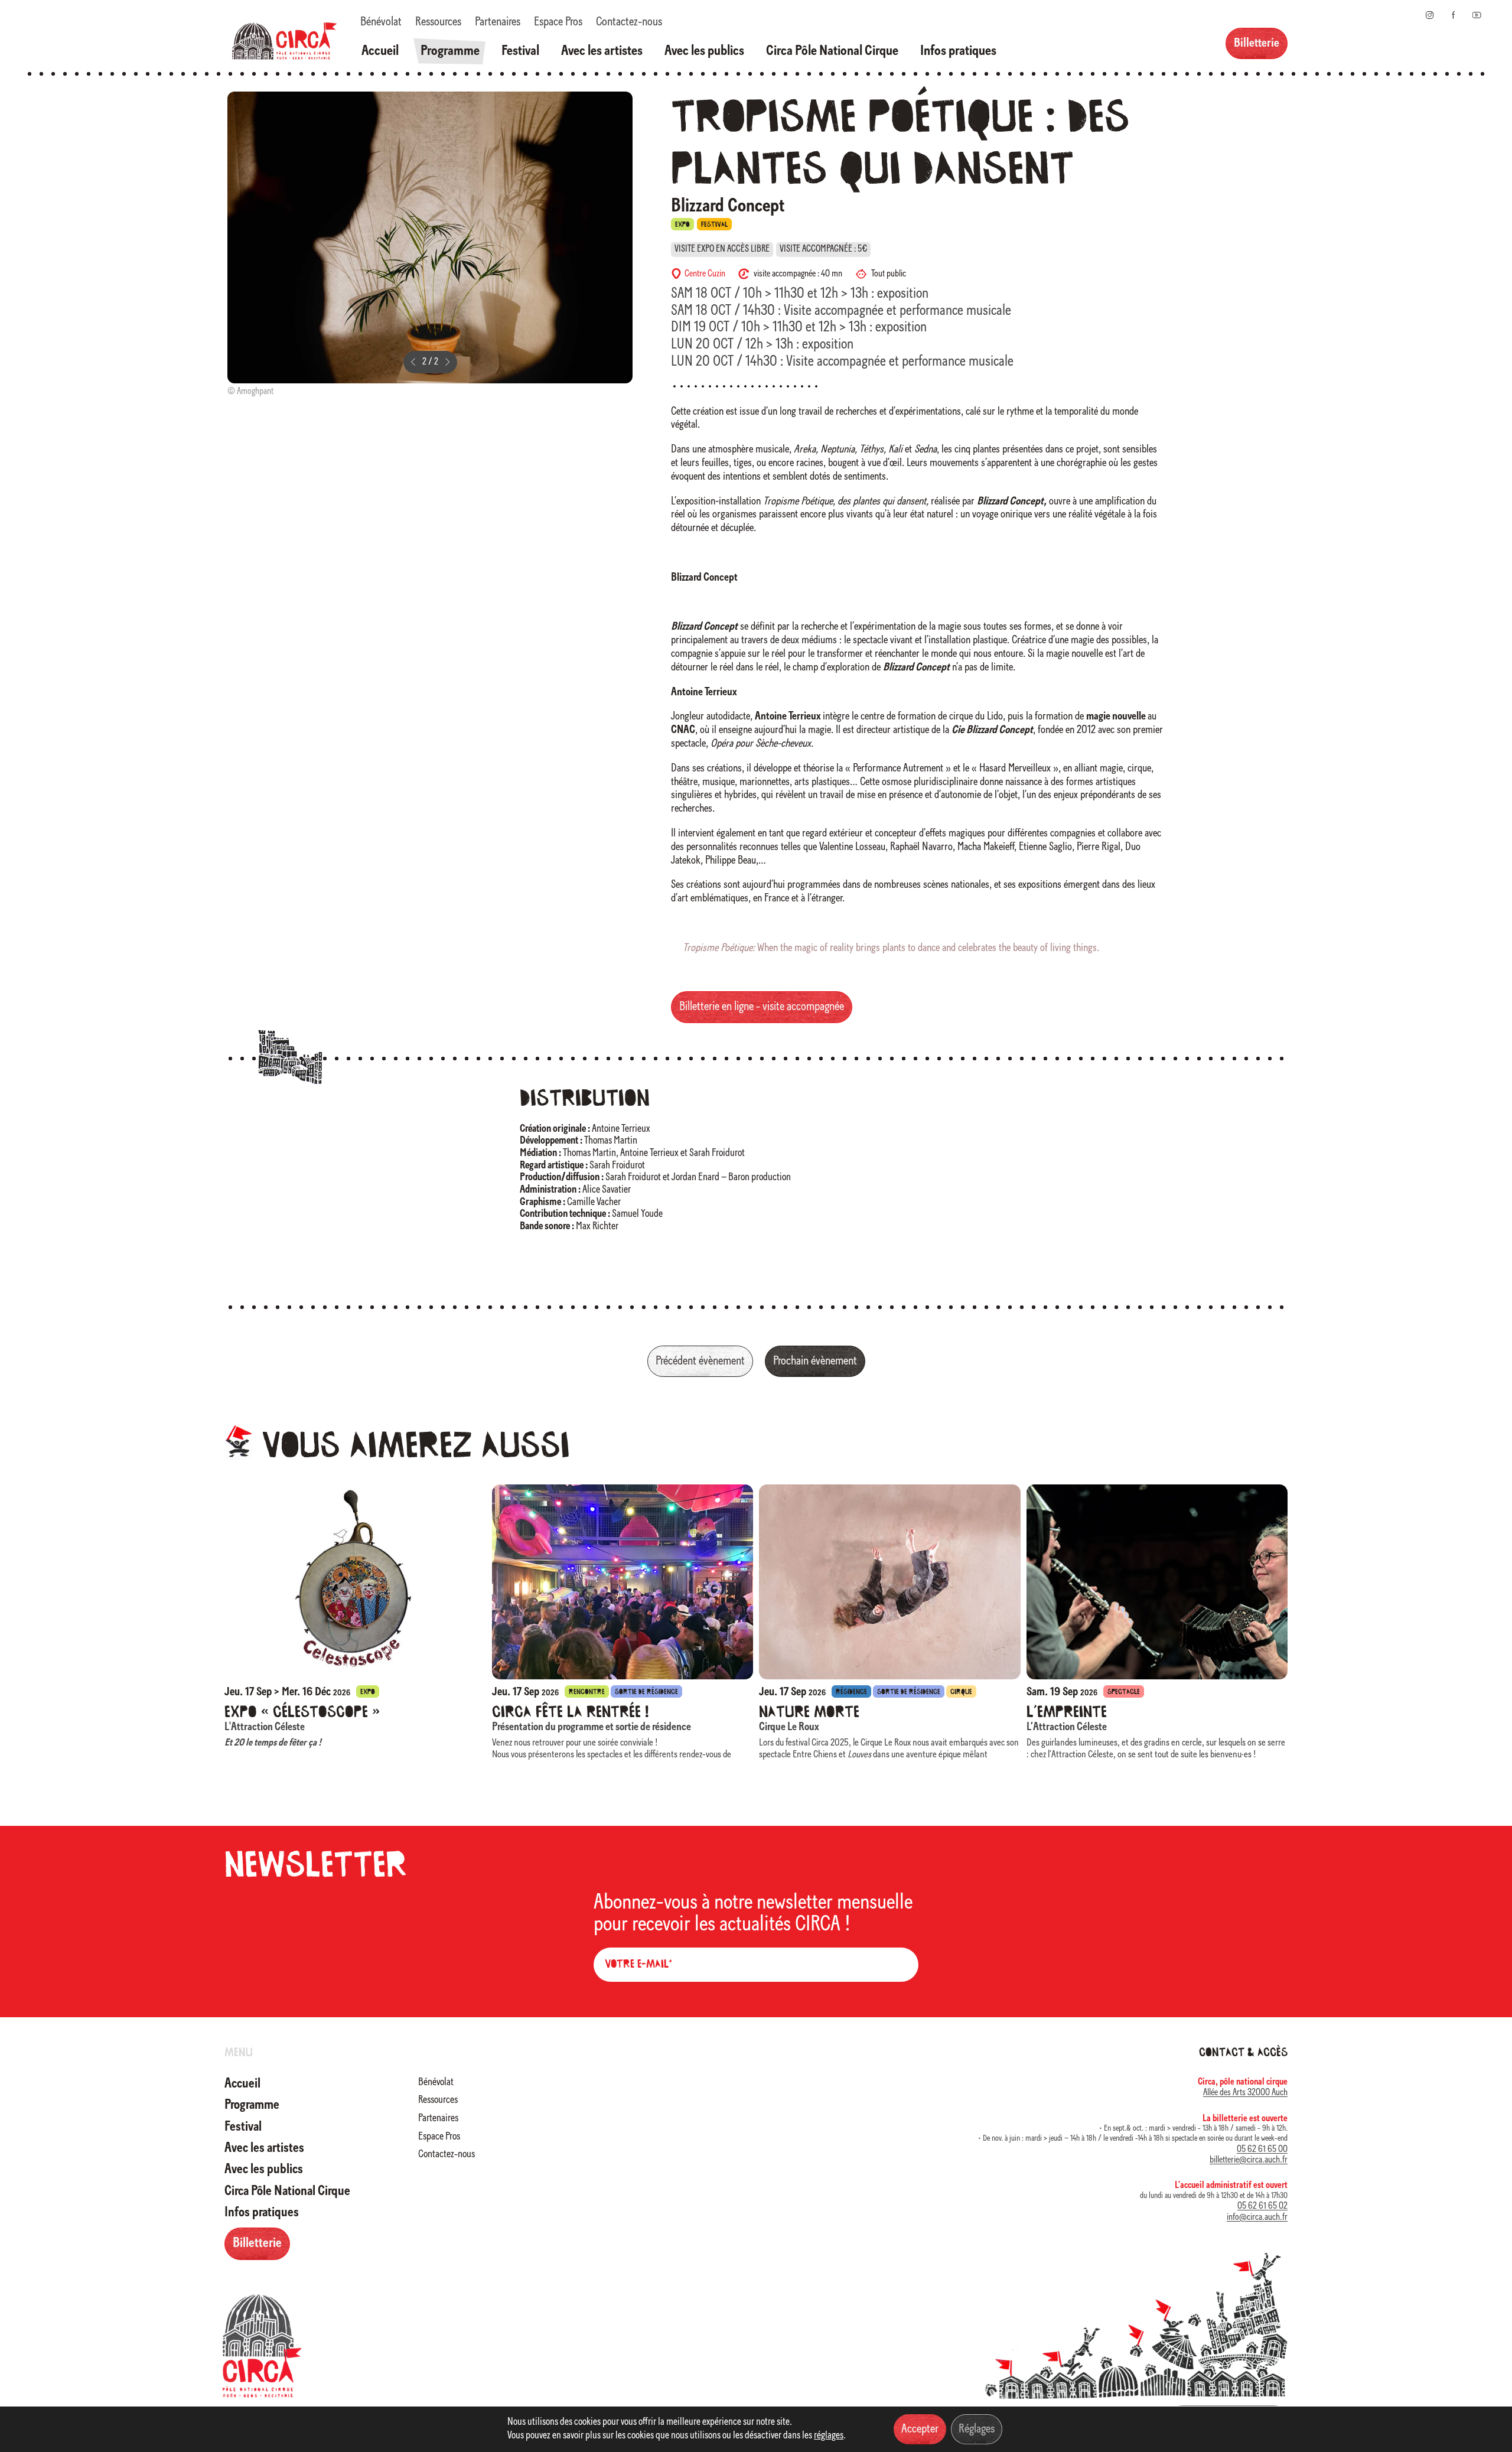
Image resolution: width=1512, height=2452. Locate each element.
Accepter (920, 2429)
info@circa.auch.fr (1257, 2217)
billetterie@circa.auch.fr (1249, 2160)
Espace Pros (558, 22)
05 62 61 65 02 (1262, 2206)
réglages (829, 2436)
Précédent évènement (700, 1361)
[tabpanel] (430, 246)
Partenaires (498, 22)
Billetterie (1257, 43)
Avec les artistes (602, 51)
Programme (450, 51)
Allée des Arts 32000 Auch (1245, 2093)
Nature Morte (809, 1713)
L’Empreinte (1067, 1713)
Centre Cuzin (705, 274)
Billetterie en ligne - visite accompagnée (762, 1007)
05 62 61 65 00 (1262, 2150)
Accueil (380, 51)
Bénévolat (381, 22)
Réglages (977, 2429)
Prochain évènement (815, 1361)
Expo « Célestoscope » (302, 1713)
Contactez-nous (629, 22)
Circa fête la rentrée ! (570, 1713)
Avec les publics (704, 51)
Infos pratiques (958, 51)
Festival (520, 51)
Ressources (438, 22)
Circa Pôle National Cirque (832, 51)
